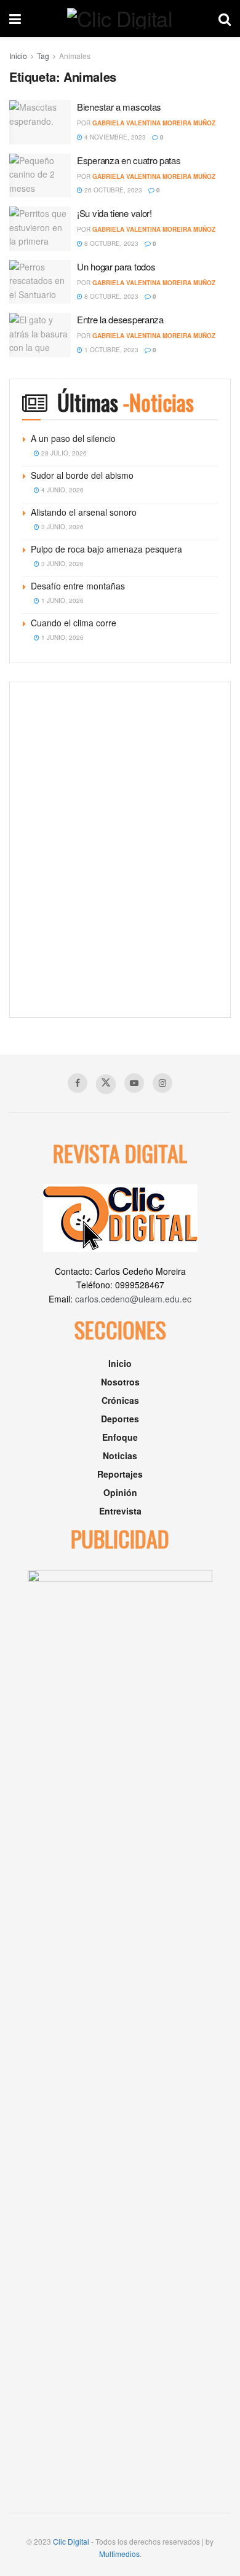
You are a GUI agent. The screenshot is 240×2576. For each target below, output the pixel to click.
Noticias (120, 1455)
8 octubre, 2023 (110, 243)
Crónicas (120, 1400)
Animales (75, 56)
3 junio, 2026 (62, 527)
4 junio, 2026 (62, 490)
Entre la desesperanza (120, 319)
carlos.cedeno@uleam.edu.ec (133, 1299)
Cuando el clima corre (74, 623)
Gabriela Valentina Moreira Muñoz (154, 123)
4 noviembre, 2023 (114, 137)
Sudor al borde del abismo (82, 475)
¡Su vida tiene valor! (114, 213)
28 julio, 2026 (63, 453)
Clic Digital (71, 2541)
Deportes (120, 1419)
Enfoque (120, 1437)
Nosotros (120, 1382)
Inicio (18, 56)
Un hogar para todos (116, 266)
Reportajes (120, 1474)
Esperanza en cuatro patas (129, 160)
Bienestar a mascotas (119, 107)
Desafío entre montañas (78, 586)
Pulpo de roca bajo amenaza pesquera (106, 549)
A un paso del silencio (73, 438)
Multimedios (119, 2554)
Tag (43, 56)
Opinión (120, 1492)
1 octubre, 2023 (110, 350)
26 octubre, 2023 (112, 190)
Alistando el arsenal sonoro (84, 512)
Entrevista (120, 1511)
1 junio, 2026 (62, 601)
